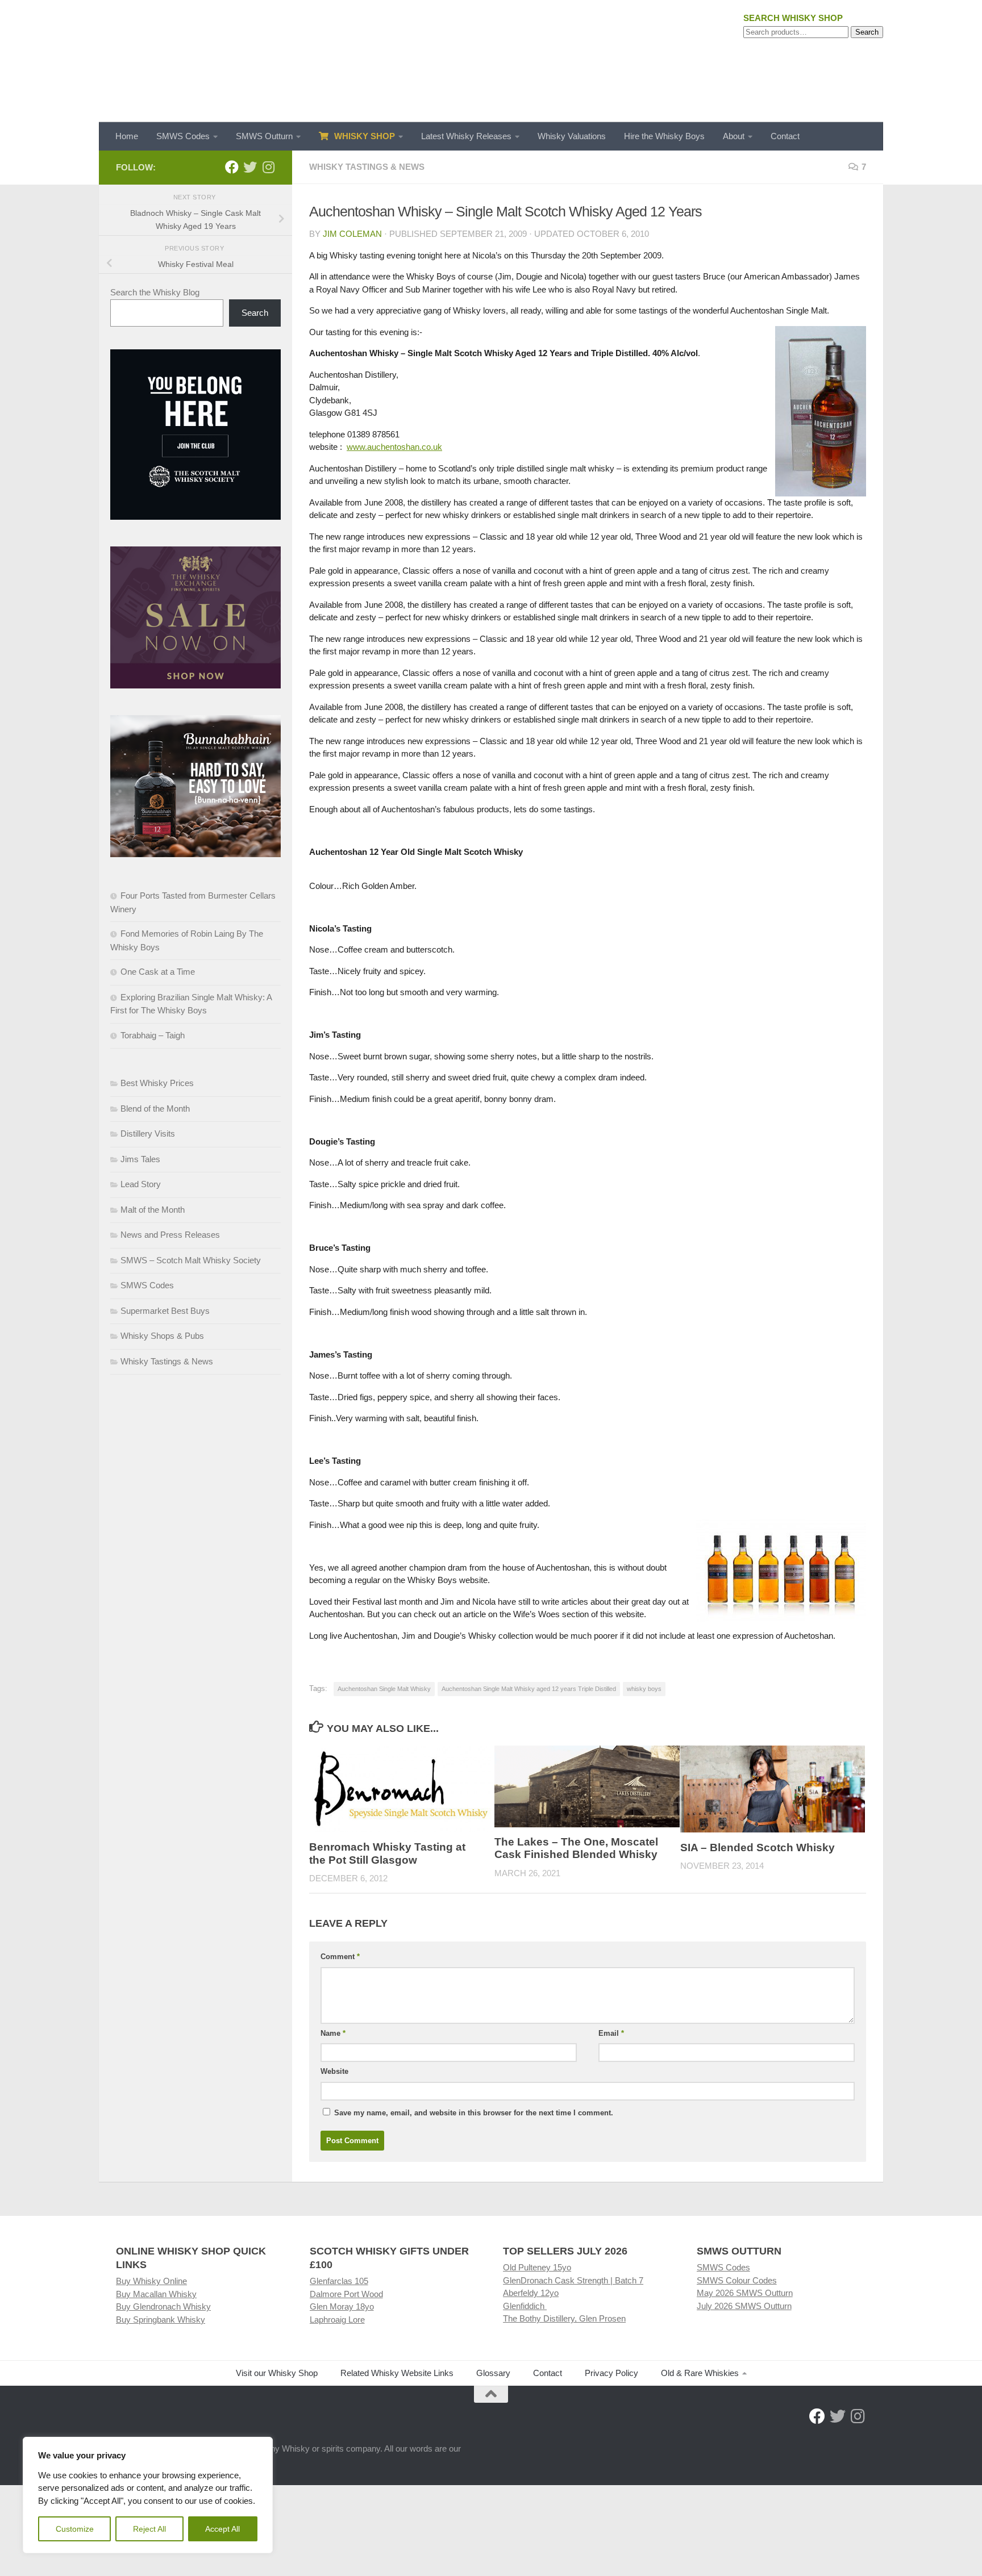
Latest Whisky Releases (466, 136)
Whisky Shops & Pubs (162, 1336)
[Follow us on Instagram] (268, 167)
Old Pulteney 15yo (537, 2267)
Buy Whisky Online (151, 2281)
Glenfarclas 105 (339, 2281)
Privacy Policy (611, 2373)
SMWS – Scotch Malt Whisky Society (191, 1260)
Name (333, 2033)
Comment (340, 1957)
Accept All (222, 2529)
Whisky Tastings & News (367, 167)
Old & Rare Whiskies (700, 2373)
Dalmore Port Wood (346, 2294)
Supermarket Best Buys (165, 1311)
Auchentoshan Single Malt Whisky (384, 1689)
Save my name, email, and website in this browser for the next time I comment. (474, 2113)
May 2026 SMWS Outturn (745, 2293)
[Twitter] (250, 167)
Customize (75, 2529)
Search (867, 32)
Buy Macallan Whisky (156, 2294)
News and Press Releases (170, 1235)
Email (611, 2033)
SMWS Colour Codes (737, 2280)
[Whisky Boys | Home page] (491, 61)
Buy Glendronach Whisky (163, 2306)
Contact (785, 136)
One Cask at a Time (158, 972)
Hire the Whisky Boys (664, 136)
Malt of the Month (153, 1210)
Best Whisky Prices (157, 1083)
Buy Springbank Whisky (161, 2320)
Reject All (149, 2529)
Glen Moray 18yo (342, 2306)
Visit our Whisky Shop (277, 2373)
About (734, 136)
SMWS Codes (183, 136)
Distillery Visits (148, 1133)
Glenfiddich (525, 2306)
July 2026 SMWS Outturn (744, 2306)
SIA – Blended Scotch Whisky (758, 1847)
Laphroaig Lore (337, 2320)
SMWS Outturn (264, 136)
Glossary (493, 2373)
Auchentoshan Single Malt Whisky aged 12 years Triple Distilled (529, 1689)
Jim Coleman (352, 234)
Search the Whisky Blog (155, 292)
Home (127, 136)
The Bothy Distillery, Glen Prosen (564, 2318)
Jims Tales (140, 1159)
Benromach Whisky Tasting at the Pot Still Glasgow (387, 1853)
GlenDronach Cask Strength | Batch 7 (573, 2280)
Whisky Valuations (572, 136)
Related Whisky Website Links (397, 2373)
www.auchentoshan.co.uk (394, 447)
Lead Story (141, 1184)
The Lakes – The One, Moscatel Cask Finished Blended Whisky (576, 1848)
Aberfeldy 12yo (531, 2293)
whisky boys (644, 1689)
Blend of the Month (155, 1109)
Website (334, 2071)
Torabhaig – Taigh (153, 1035)
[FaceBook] (232, 167)
